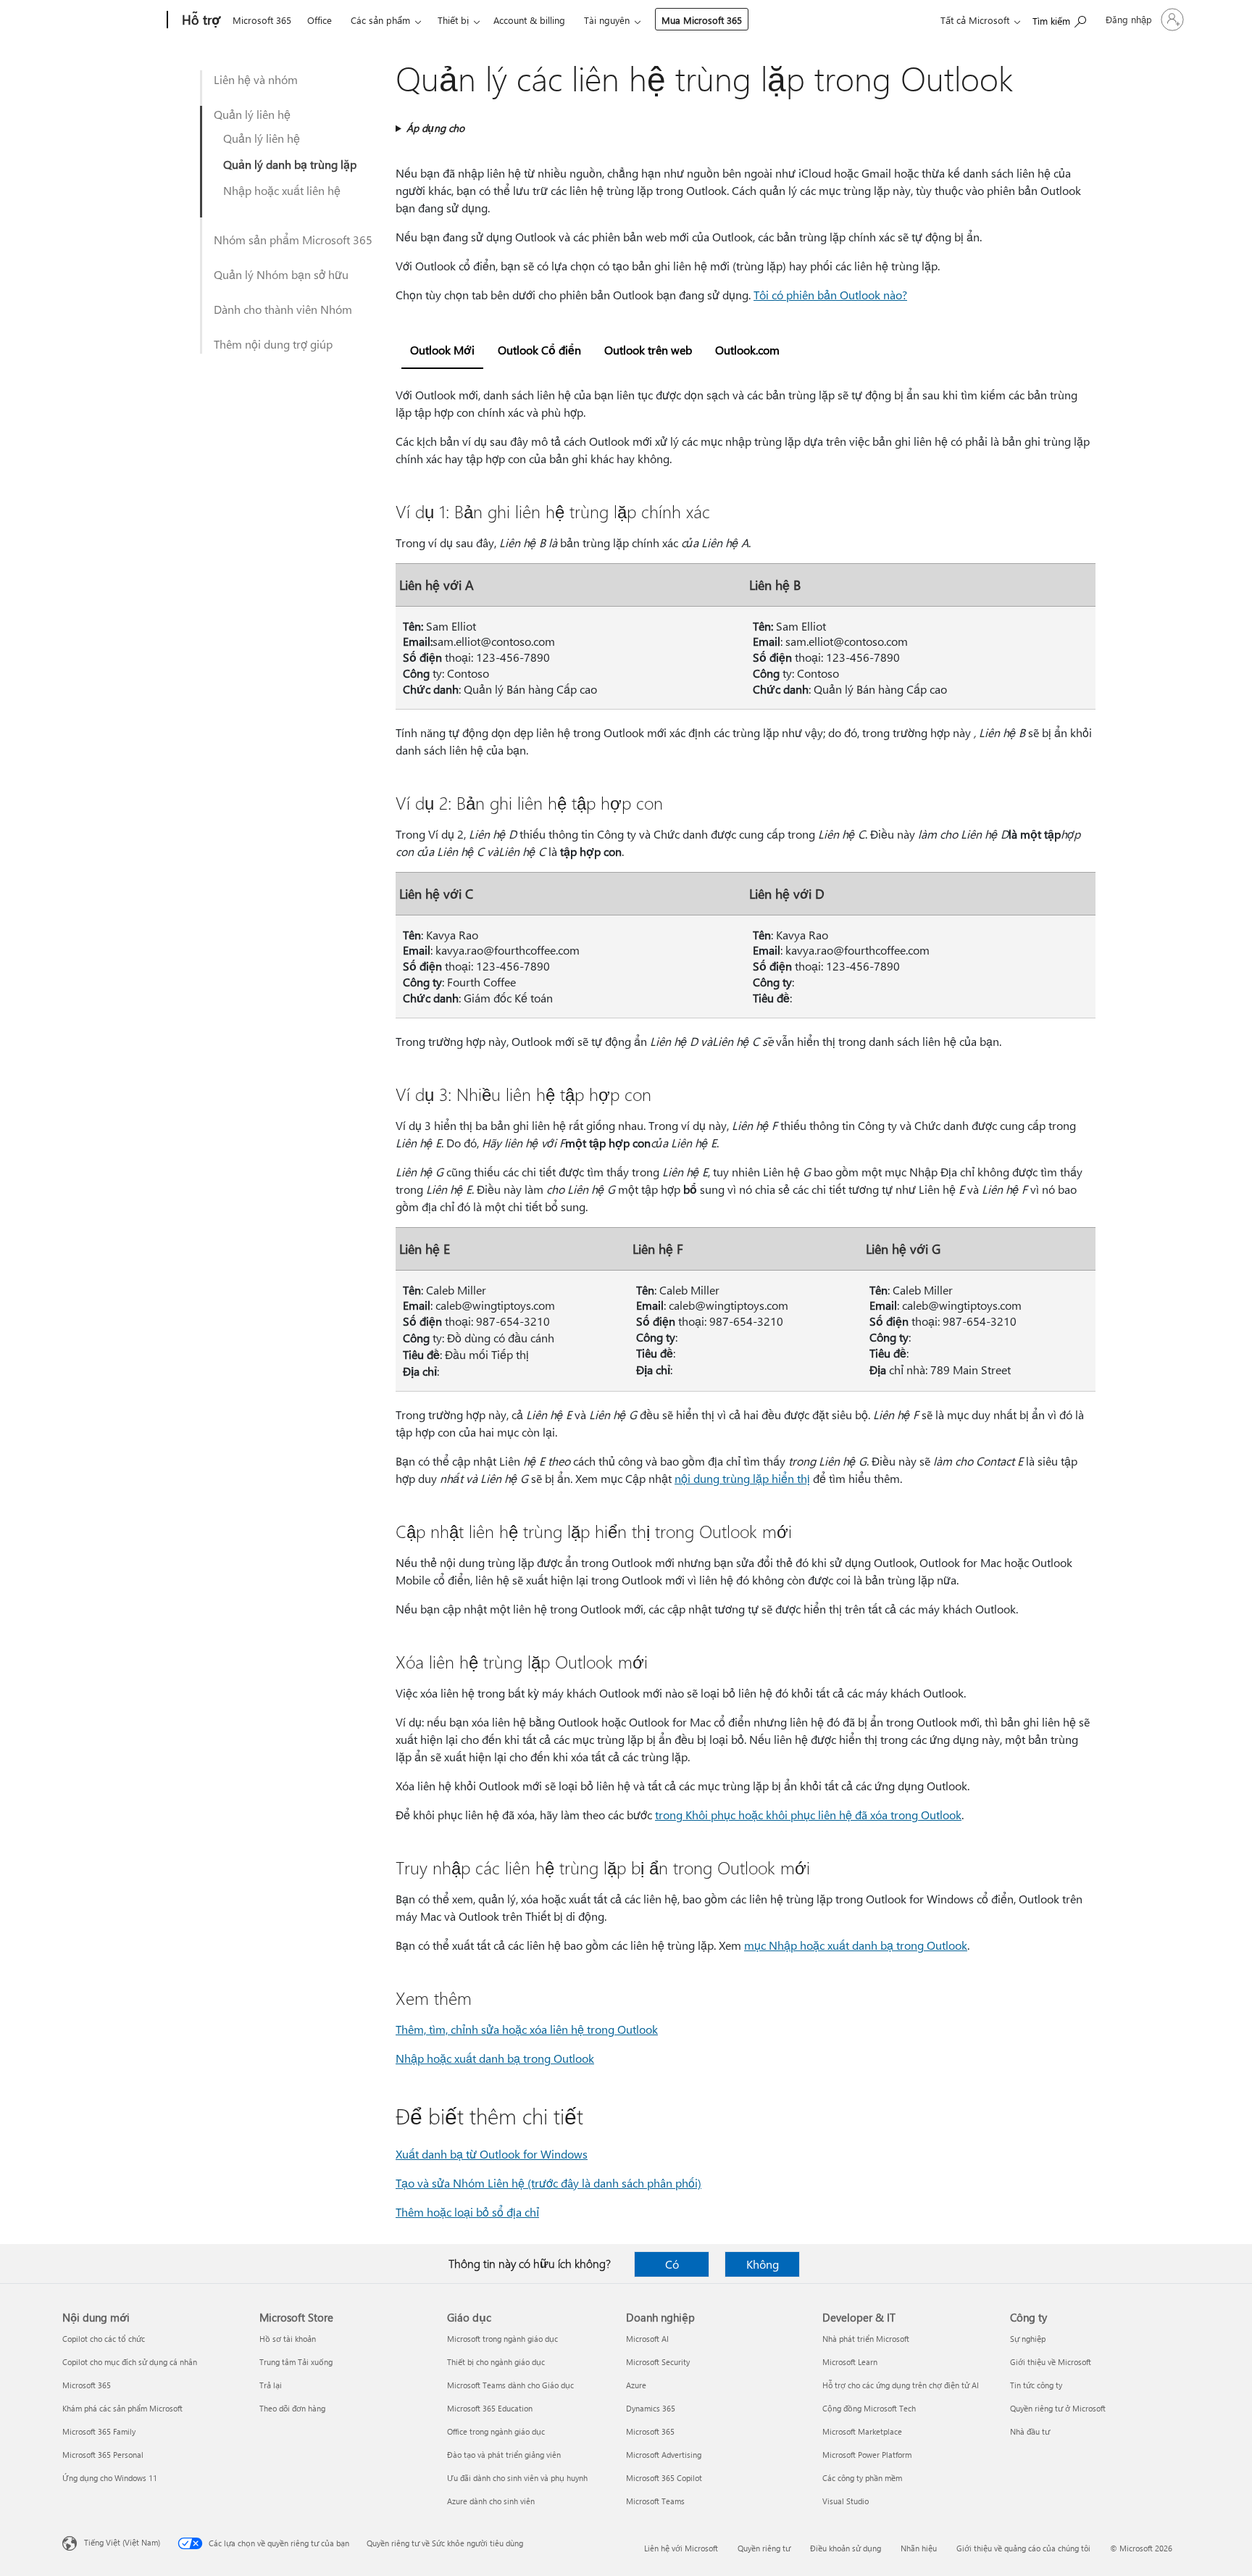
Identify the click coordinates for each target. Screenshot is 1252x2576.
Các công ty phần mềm (862, 2478)
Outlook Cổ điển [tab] (539, 350)
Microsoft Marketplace (862, 2431)
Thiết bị (453, 20)
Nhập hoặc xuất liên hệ (282, 190)
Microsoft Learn (850, 2362)
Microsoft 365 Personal (103, 2455)
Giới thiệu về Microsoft (1051, 2362)
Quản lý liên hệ (252, 114)
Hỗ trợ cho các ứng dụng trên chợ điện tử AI (901, 2385)
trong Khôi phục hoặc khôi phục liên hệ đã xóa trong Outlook (808, 1815)
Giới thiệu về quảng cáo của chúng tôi (1023, 2548)
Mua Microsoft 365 (702, 20)
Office (320, 20)
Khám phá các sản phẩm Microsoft (122, 2408)
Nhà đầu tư (1030, 2431)
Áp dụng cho (435, 128)
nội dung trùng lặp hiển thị (742, 1478)
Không (763, 2264)
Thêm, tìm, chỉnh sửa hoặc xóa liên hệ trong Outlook (527, 2029)
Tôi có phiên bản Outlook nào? (830, 295)
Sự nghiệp (1028, 2339)
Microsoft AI (647, 2339)
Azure (636, 2385)
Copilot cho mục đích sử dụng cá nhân (130, 2362)
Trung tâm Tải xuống (296, 2362)
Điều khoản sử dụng (846, 2548)
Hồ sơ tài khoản (288, 2339)
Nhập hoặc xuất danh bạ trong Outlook (495, 2058)
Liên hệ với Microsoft (681, 2548)
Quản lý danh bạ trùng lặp (290, 164)
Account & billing (529, 20)
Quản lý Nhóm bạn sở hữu (281, 274)
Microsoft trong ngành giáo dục (502, 2339)
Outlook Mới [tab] (442, 350)
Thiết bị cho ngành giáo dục (496, 2362)
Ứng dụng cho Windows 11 (110, 2478)
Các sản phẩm (380, 20)
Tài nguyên (607, 20)
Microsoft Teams (655, 2501)
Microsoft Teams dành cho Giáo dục (510, 2385)
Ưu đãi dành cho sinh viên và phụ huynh (517, 2478)
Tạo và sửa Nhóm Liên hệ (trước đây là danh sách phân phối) (548, 2183)
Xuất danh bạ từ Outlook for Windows (492, 2154)
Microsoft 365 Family (99, 2431)
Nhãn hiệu (919, 2548)
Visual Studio (846, 2501)
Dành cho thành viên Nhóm (283, 309)
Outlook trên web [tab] (648, 350)
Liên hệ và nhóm (256, 79)
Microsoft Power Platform (867, 2455)
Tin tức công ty (1036, 2385)
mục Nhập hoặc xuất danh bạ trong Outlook (856, 1945)
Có (672, 2264)
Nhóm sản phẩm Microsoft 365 (293, 240)
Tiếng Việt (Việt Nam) (122, 2542)
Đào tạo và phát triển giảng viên (504, 2455)
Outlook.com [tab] (747, 350)
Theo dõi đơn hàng (292, 2408)
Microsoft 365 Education (490, 2408)
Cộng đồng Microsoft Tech (869, 2408)
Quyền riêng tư (764, 2548)
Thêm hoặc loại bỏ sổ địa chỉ (467, 2212)
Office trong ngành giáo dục (496, 2431)
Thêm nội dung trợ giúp (273, 344)
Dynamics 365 (651, 2408)
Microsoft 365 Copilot (664, 2478)
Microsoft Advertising (664, 2455)
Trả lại (271, 2385)
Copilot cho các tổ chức (104, 2339)
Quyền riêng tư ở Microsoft (1058, 2408)
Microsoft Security (658, 2362)
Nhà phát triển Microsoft (866, 2339)
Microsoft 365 (262, 20)
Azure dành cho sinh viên (491, 2501)
